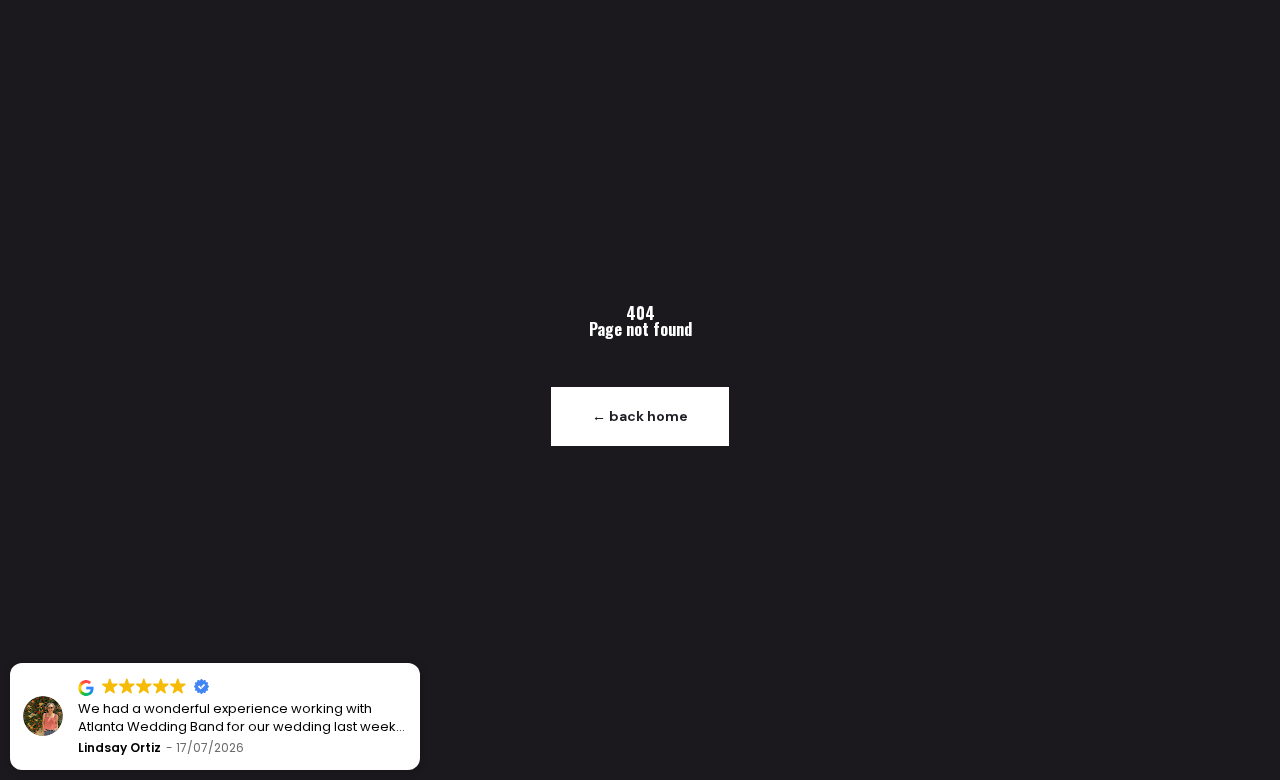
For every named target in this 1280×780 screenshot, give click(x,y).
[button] (419, 664)
